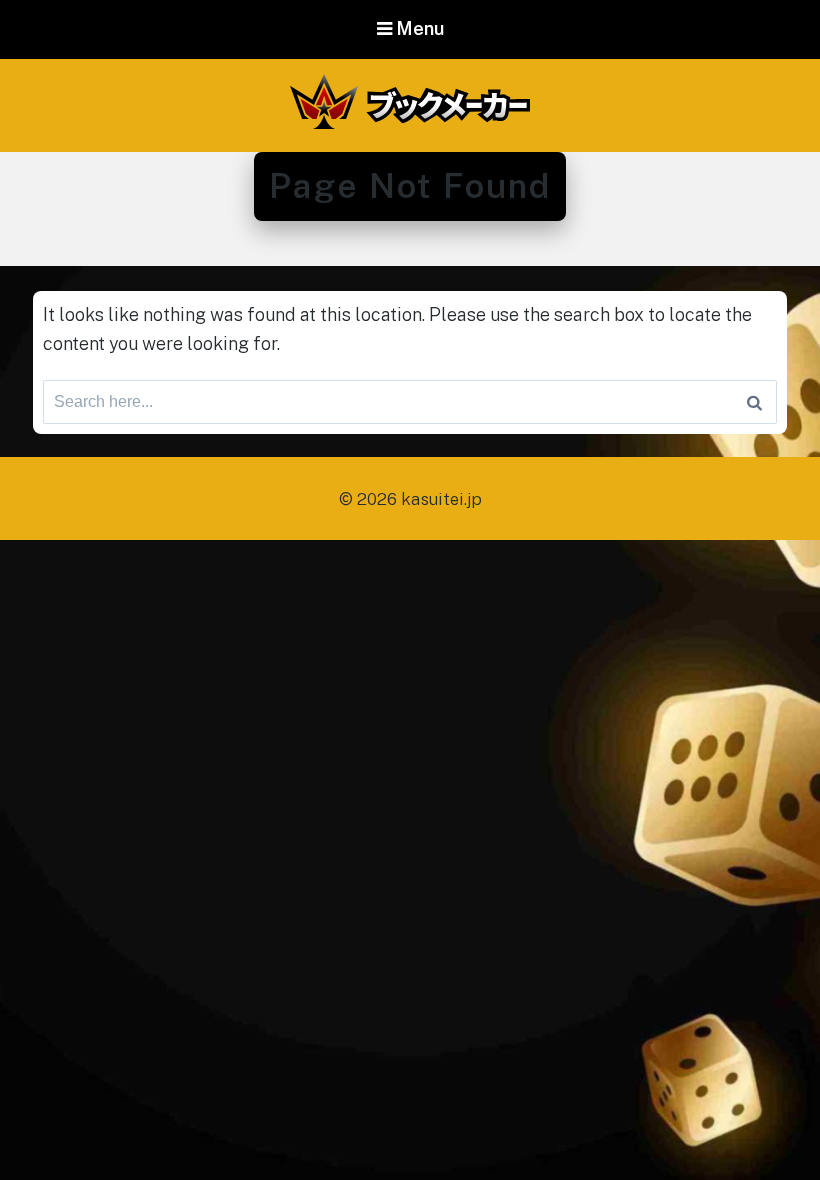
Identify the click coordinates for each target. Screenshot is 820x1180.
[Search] (754, 402)
